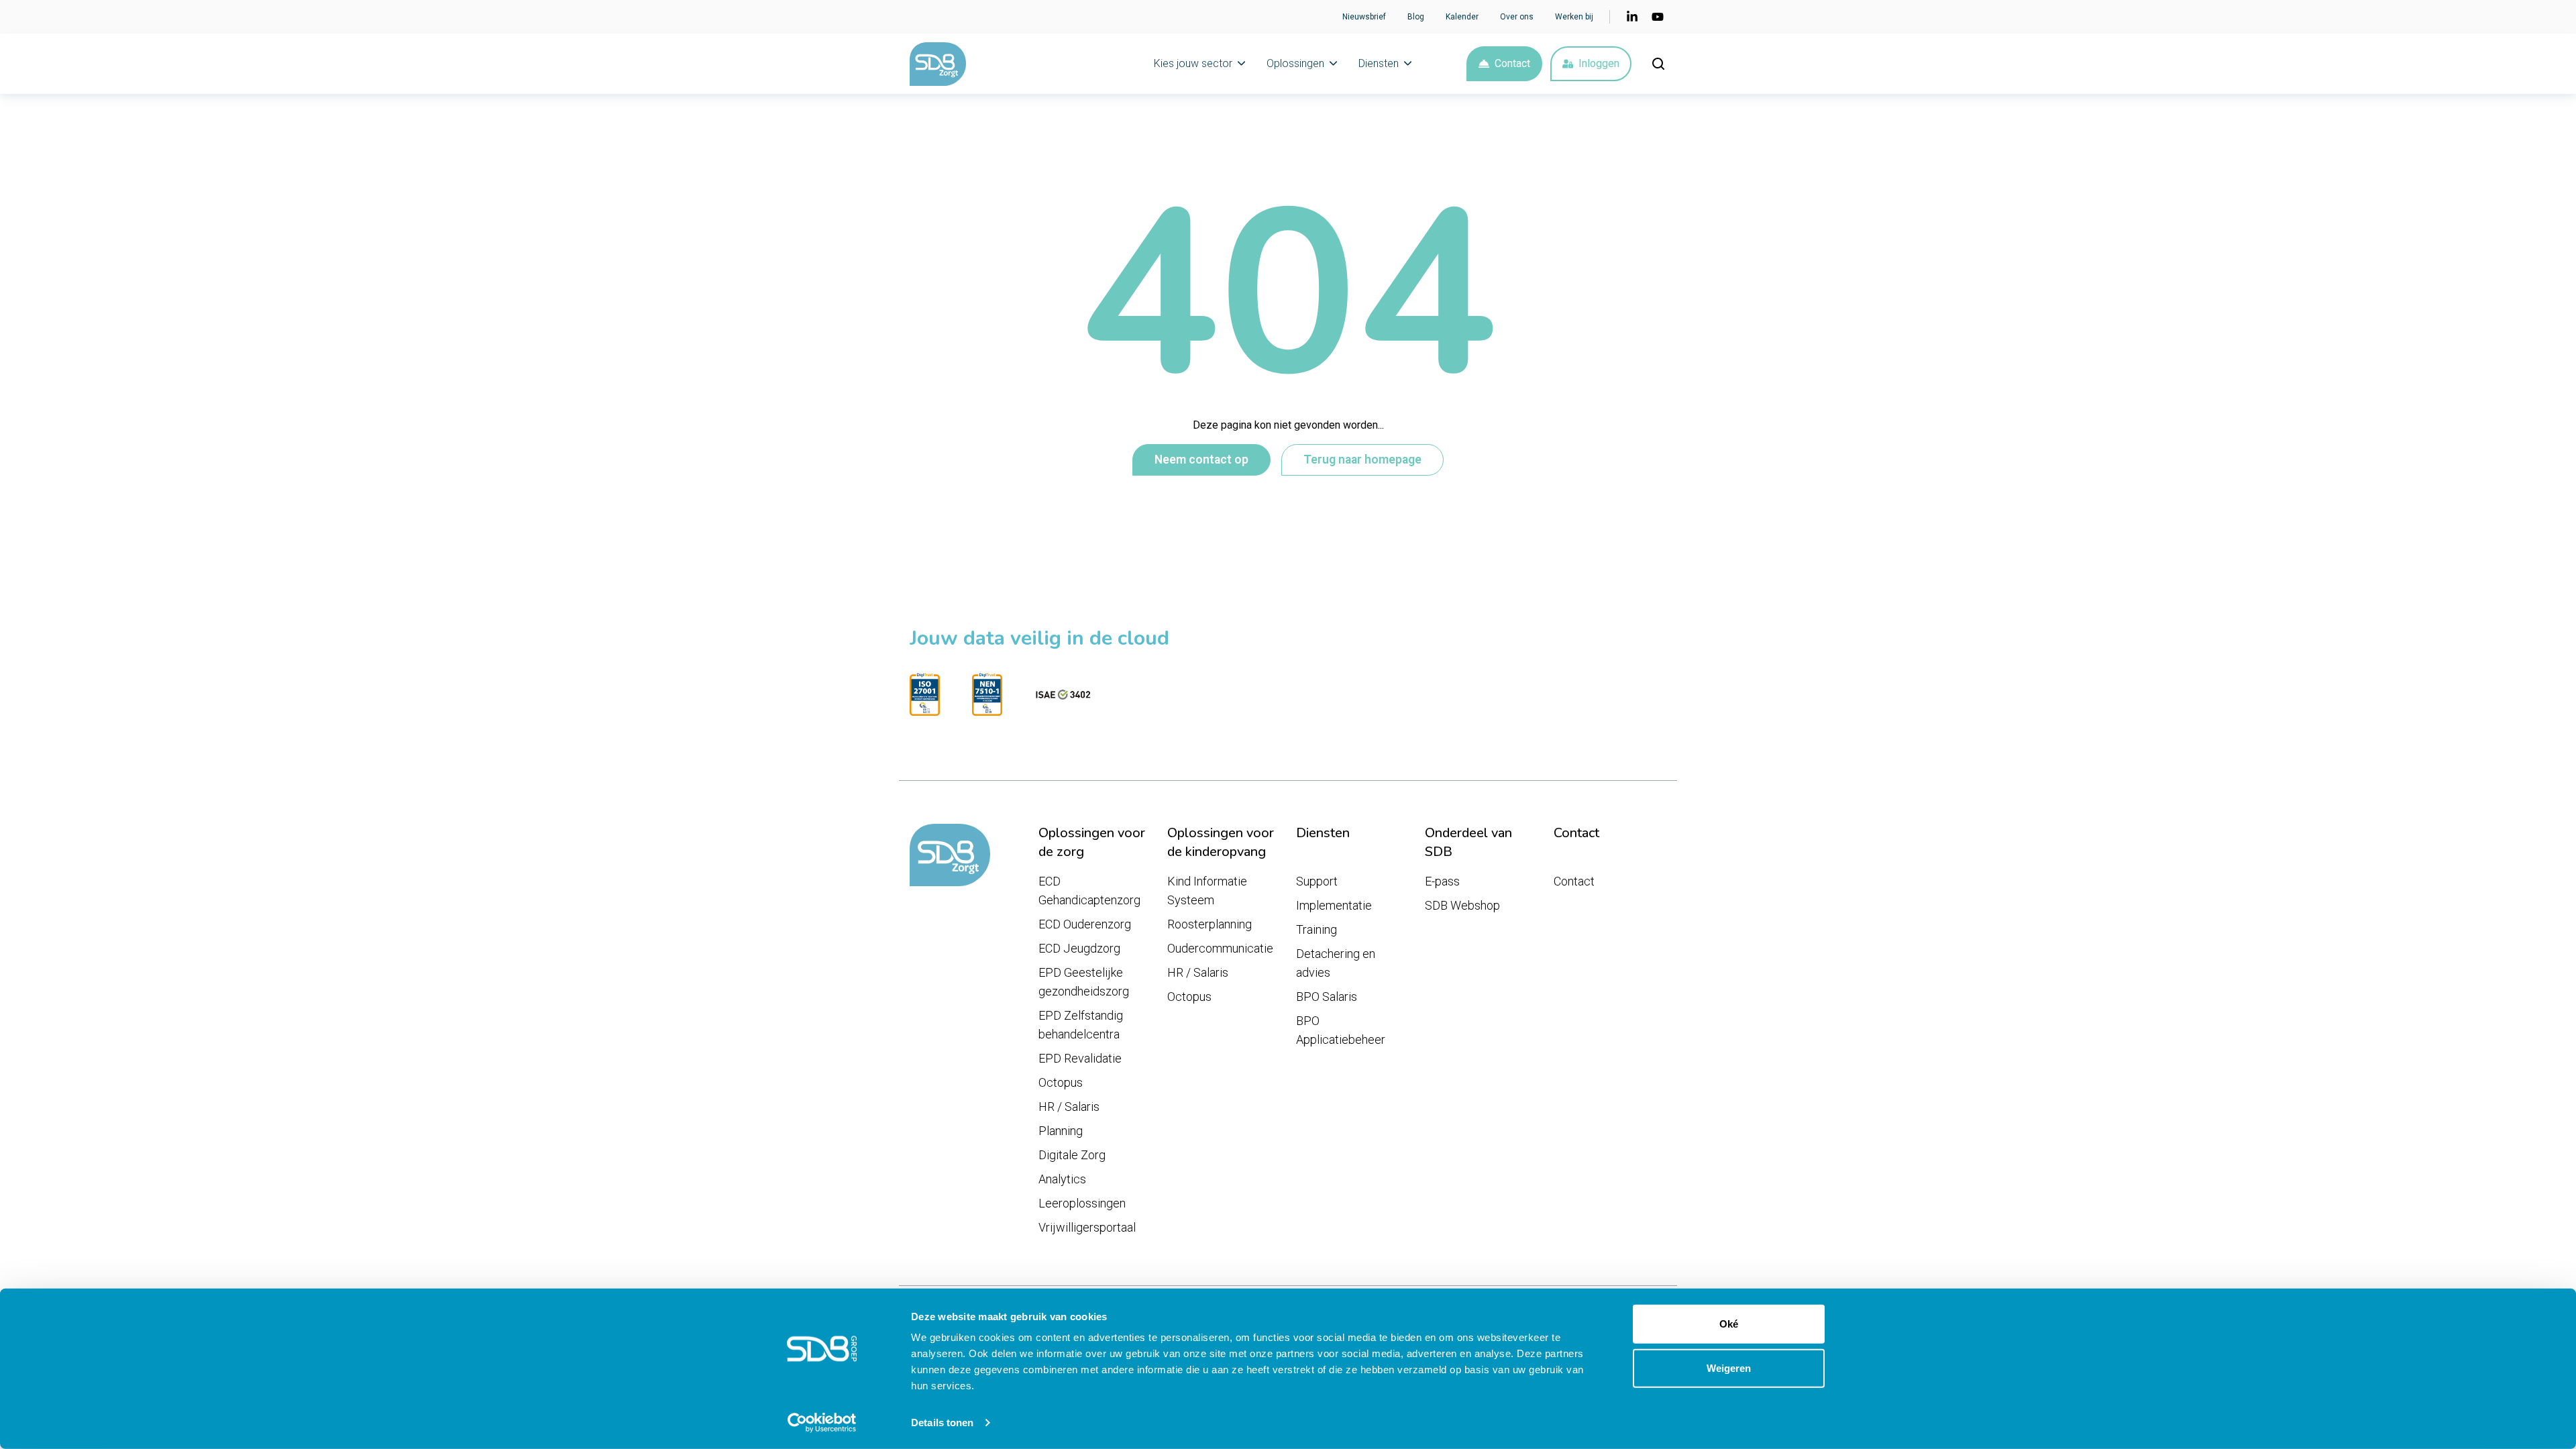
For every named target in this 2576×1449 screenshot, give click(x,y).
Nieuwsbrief (1364, 17)
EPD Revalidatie (1080, 1058)
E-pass (1442, 881)
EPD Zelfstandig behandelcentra (1081, 1025)
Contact (1512, 63)
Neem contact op (1201, 460)
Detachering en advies (1336, 963)
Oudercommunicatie (1220, 948)
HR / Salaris (1069, 1107)
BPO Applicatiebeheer (1341, 1030)
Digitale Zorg (1072, 1155)
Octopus (1061, 1082)
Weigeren (1729, 1367)
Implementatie (1334, 905)
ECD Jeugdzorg (1079, 948)
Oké (1729, 1324)
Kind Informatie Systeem (1207, 891)
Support (1317, 881)
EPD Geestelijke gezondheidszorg (1084, 982)
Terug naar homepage (1362, 460)
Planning (1061, 1131)
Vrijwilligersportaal (1087, 1227)
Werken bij (1574, 17)
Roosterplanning (1210, 924)
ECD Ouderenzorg (1085, 924)
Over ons (1517, 17)
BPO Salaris (1327, 997)
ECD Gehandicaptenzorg (1089, 891)
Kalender (1462, 17)
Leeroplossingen (1082, 1203)
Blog (1416, 17)
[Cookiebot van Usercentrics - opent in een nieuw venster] (822, 1423)
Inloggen (1599, 63)
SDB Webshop (1462, 905)
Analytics (1062, 1179)
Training (1317, 929)
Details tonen (942, 1423)
